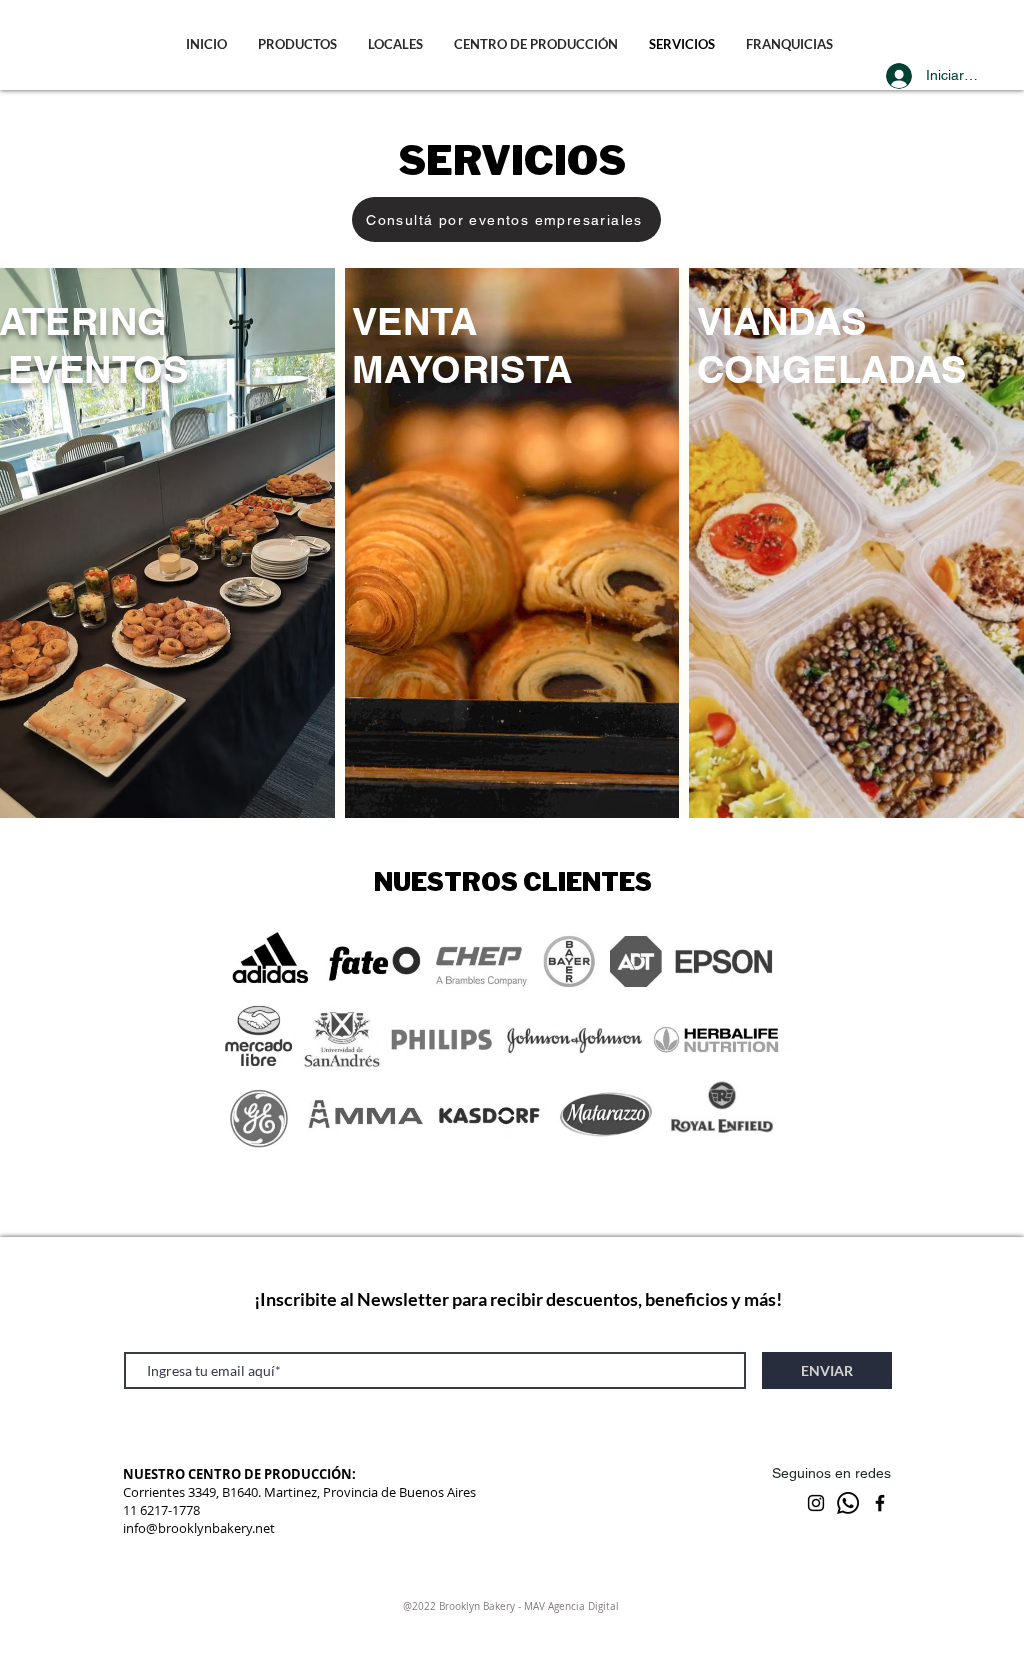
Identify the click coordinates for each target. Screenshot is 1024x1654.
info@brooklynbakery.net (199, 1528)
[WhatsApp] (848, 1503)
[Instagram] (816, 1503)
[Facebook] (880, 1503)
